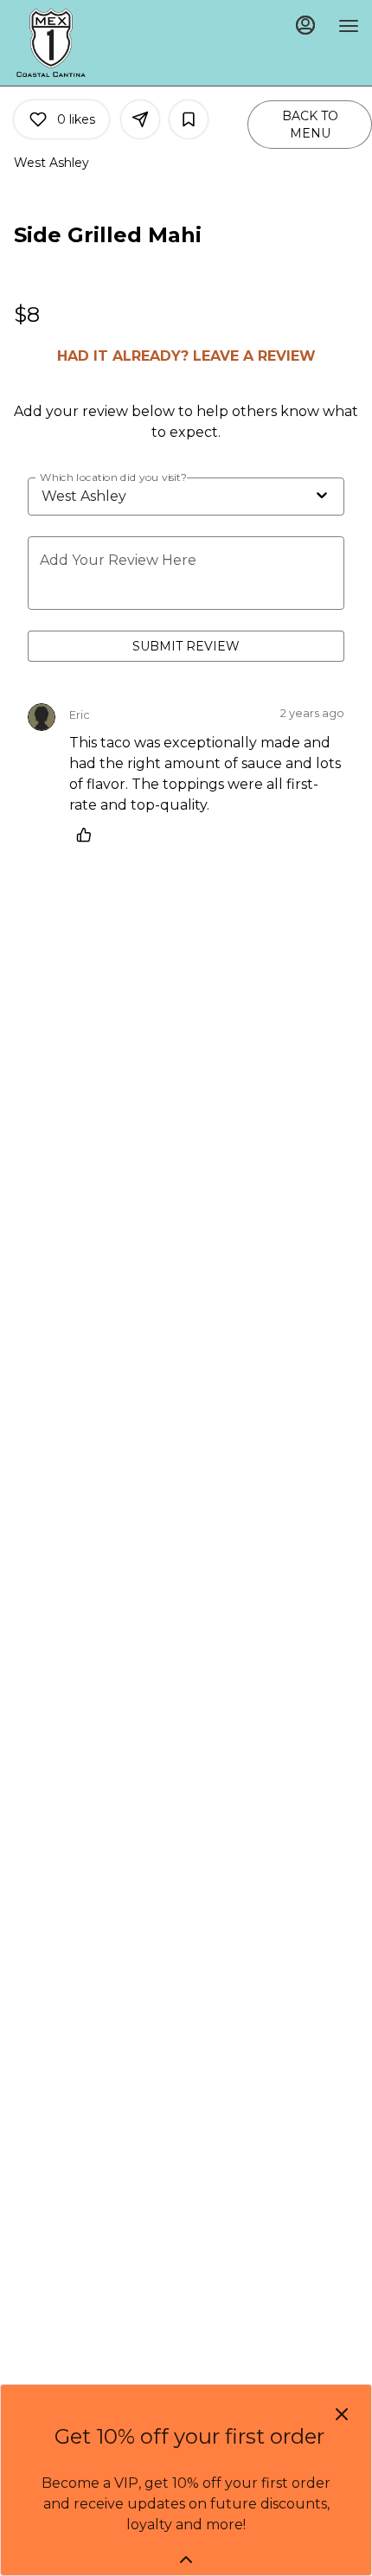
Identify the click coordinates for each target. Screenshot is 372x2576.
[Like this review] (88, 835)
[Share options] (140, 119)
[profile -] (305, 25)
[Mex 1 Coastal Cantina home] (91, 42)
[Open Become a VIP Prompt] (186, 2560)
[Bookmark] (189, 119)
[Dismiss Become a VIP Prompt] (342, 2414)
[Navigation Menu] (349, 26)
